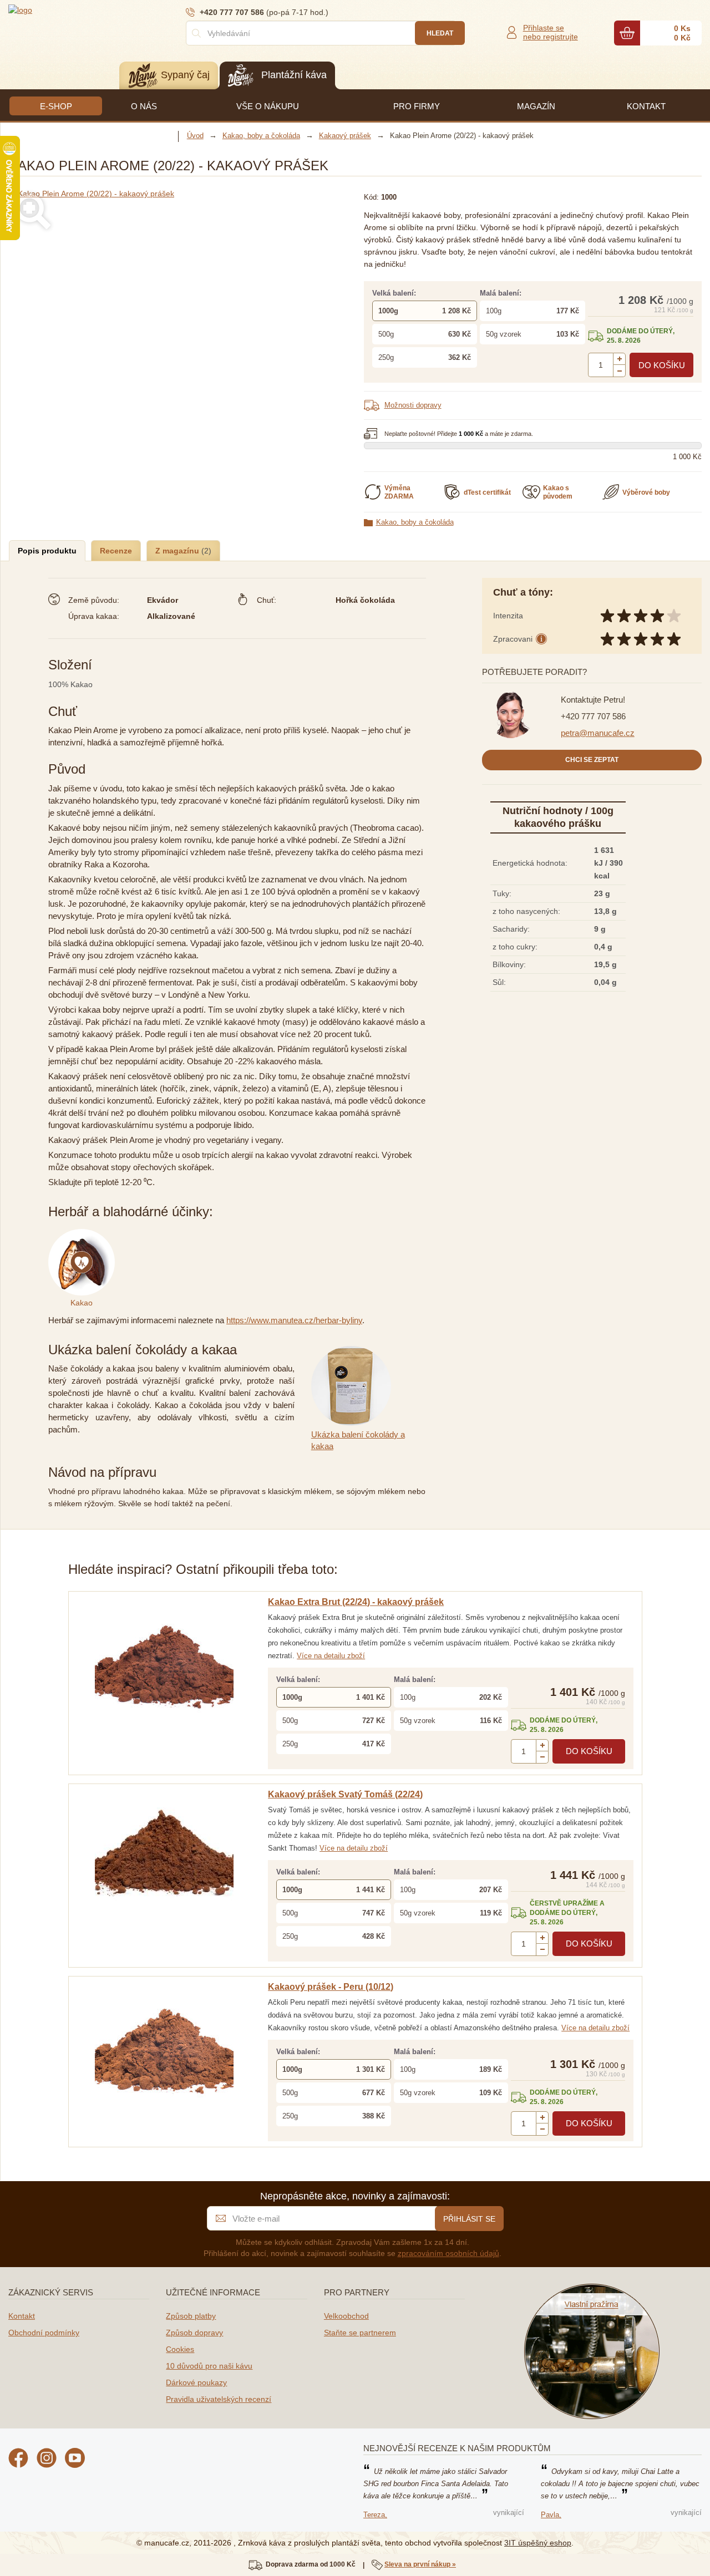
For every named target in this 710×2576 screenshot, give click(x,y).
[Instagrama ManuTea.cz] (47, 2460)
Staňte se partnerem (360, 2333)
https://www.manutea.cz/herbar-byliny (294, 1320)
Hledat (440, 33)
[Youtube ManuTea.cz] (75, 2460)
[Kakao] (84, 1235)
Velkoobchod (346, 2316)
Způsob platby (191, 2316)
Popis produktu (47, 551)
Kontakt (22, 2316)
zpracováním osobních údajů (448, 2253)
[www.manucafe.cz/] (75, 9)
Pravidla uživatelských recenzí (219, 2399)
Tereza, (375, 2515)
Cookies (180, 2349)
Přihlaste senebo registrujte (551, 32)
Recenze (116, 551)
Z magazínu (178, 551)
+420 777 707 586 (593, 716)
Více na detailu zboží (331, 1656)
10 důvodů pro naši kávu (209, 2366)
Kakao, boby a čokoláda (415, 522)
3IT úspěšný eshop (538, 2543)
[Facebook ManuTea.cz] (18, 2460)
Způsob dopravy (194, 2333)
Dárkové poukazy (196, 2382)
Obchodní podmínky (44, 2333)
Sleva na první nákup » (420, 2564)
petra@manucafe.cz (598, 733)
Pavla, (551, 2515)
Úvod (195, 136)
